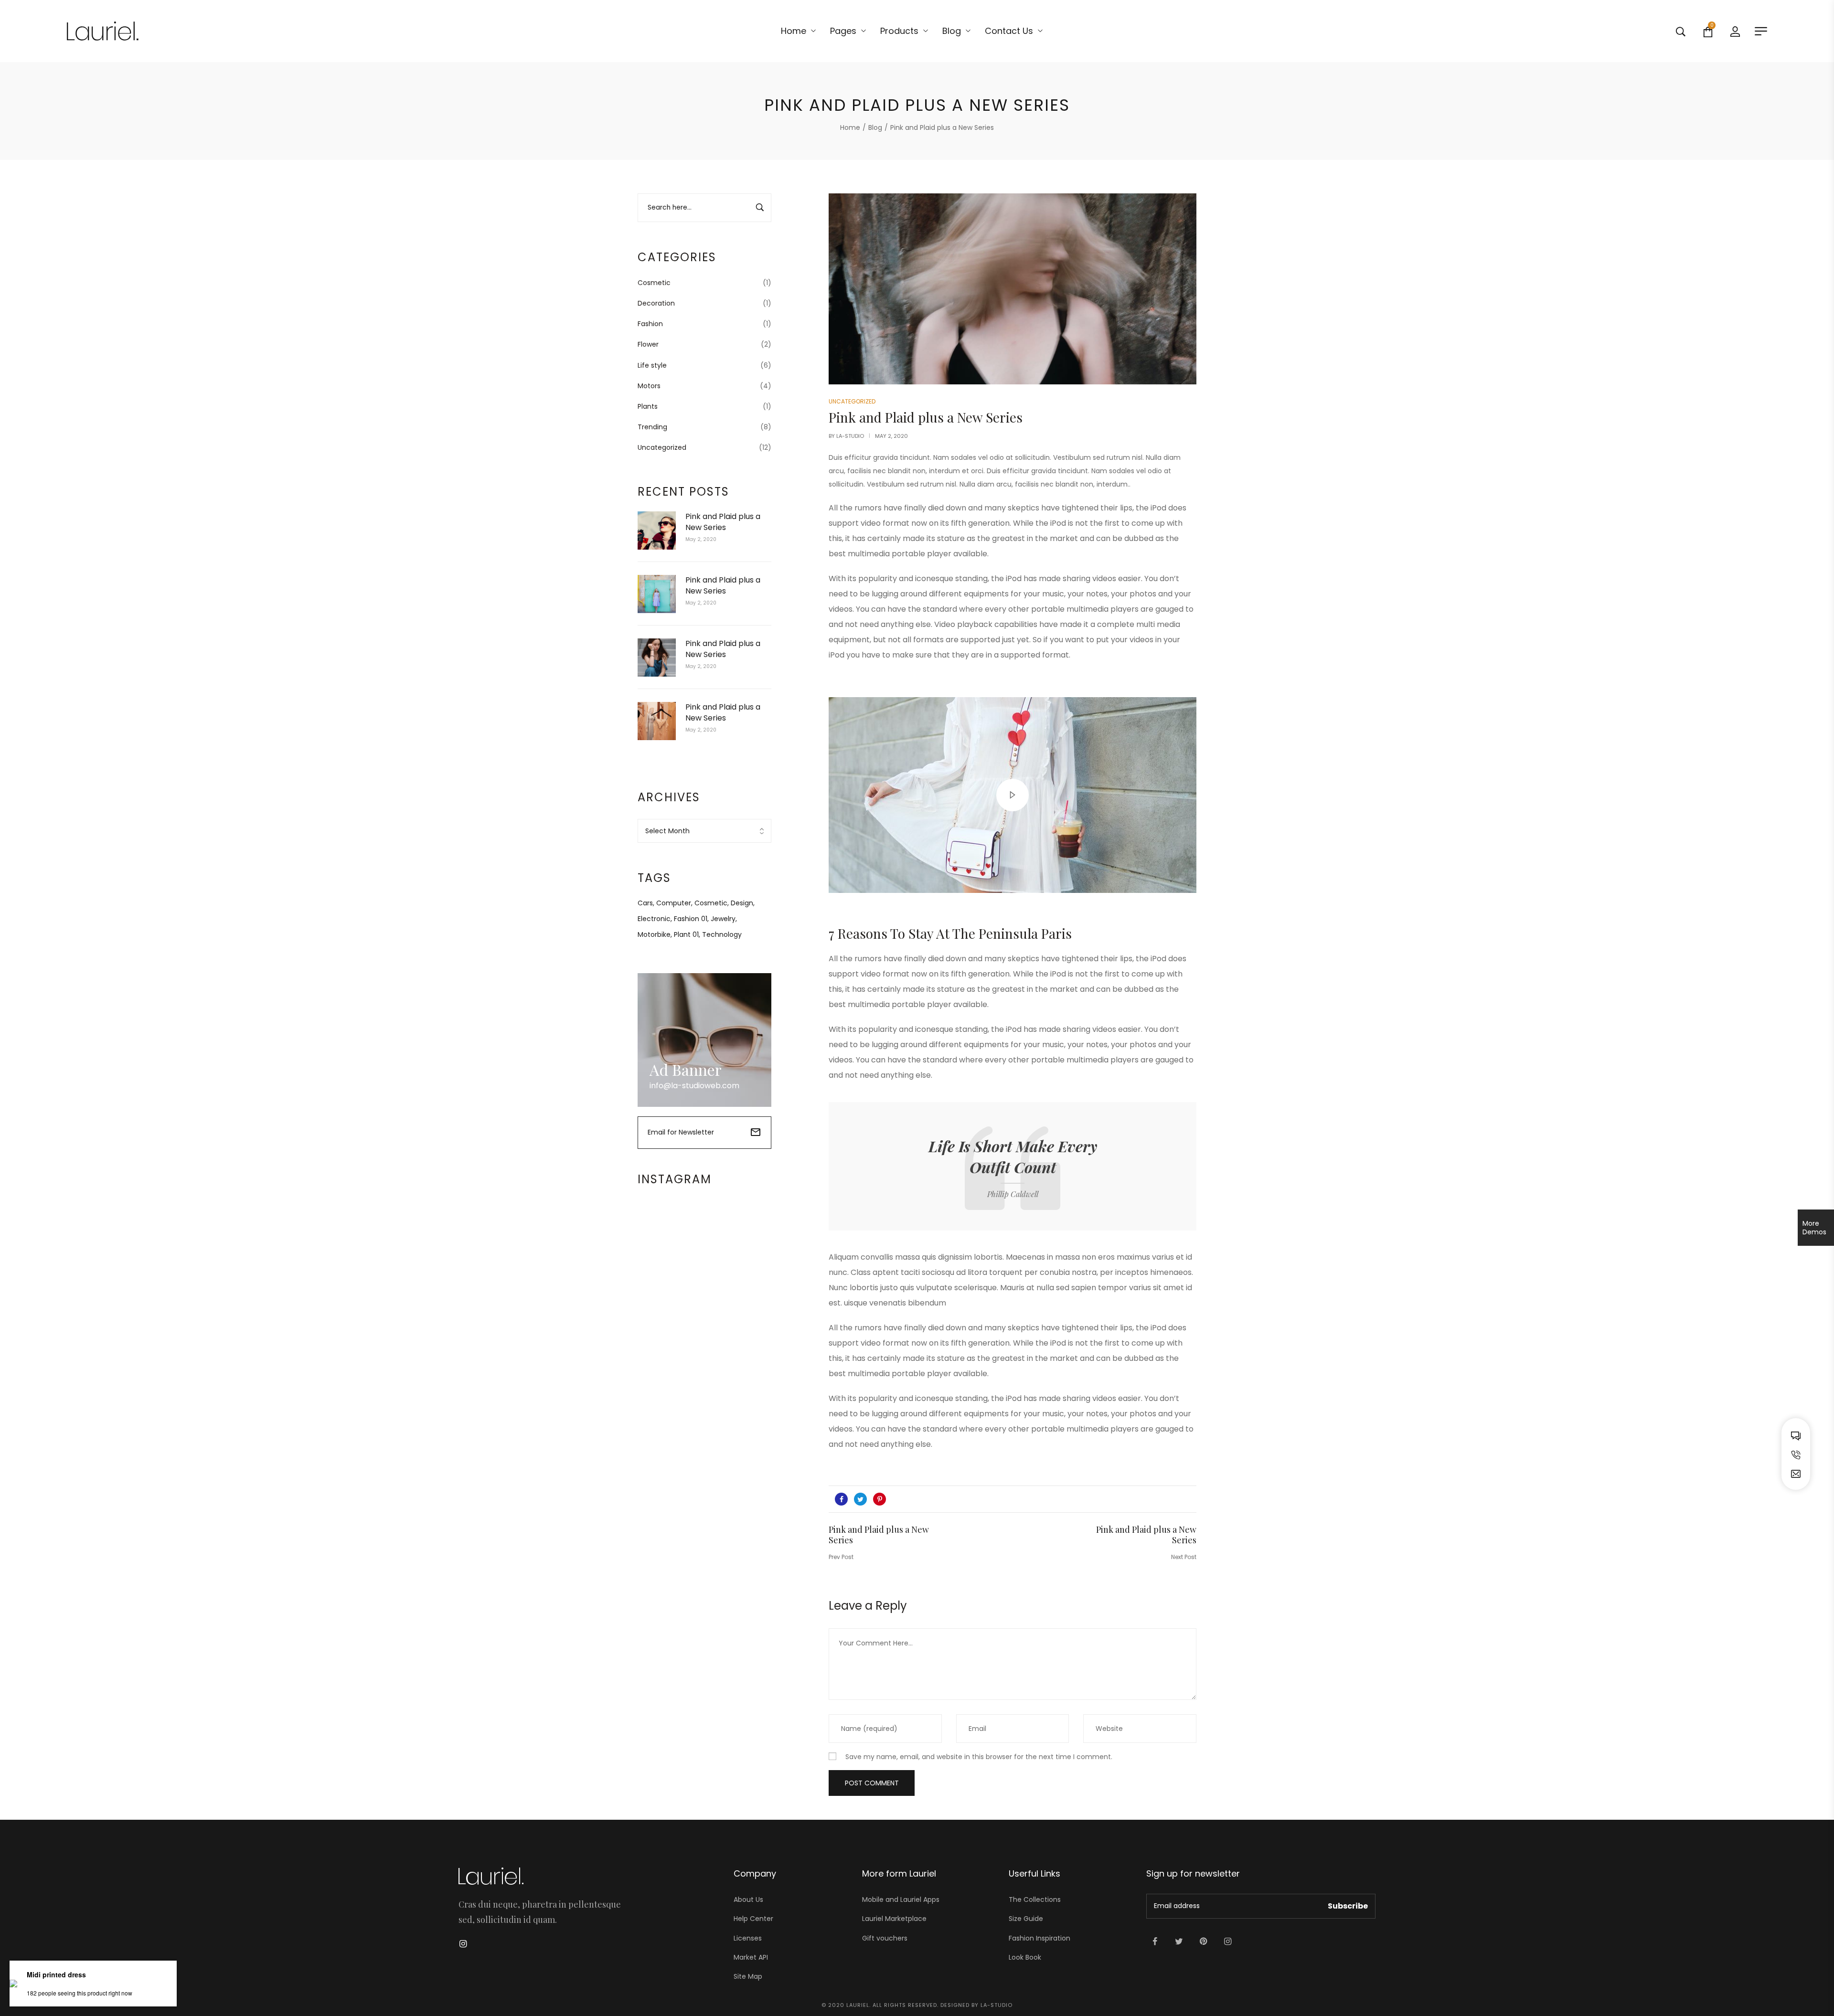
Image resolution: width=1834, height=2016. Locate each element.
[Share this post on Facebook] (841, 1499)
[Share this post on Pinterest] (880, 1499)
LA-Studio (850, 436)
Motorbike (654, 934)
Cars (645, 903)
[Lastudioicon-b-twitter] (1179, 1942)
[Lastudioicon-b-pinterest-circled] (1204, 1942)
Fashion (650, 324)
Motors (649, 386)
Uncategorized (662, 447)
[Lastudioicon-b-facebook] (1155, 1942)
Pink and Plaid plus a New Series (723, 522)
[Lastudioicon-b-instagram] (1228, 1942)
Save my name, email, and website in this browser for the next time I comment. (979, 1757)
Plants (648, 406)
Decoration (656, 303)
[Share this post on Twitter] (860, 1499)
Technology (722, 934)
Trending (652, 427)
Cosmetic (654, 283)
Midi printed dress (56, 1974)
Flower (648, 344)
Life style (652, 365)
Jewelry (723, 919)
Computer (674, 903)
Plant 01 (686, 934)
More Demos (1814, 1228)
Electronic (654, 919)
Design (742, 903)
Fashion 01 (691, 919)
